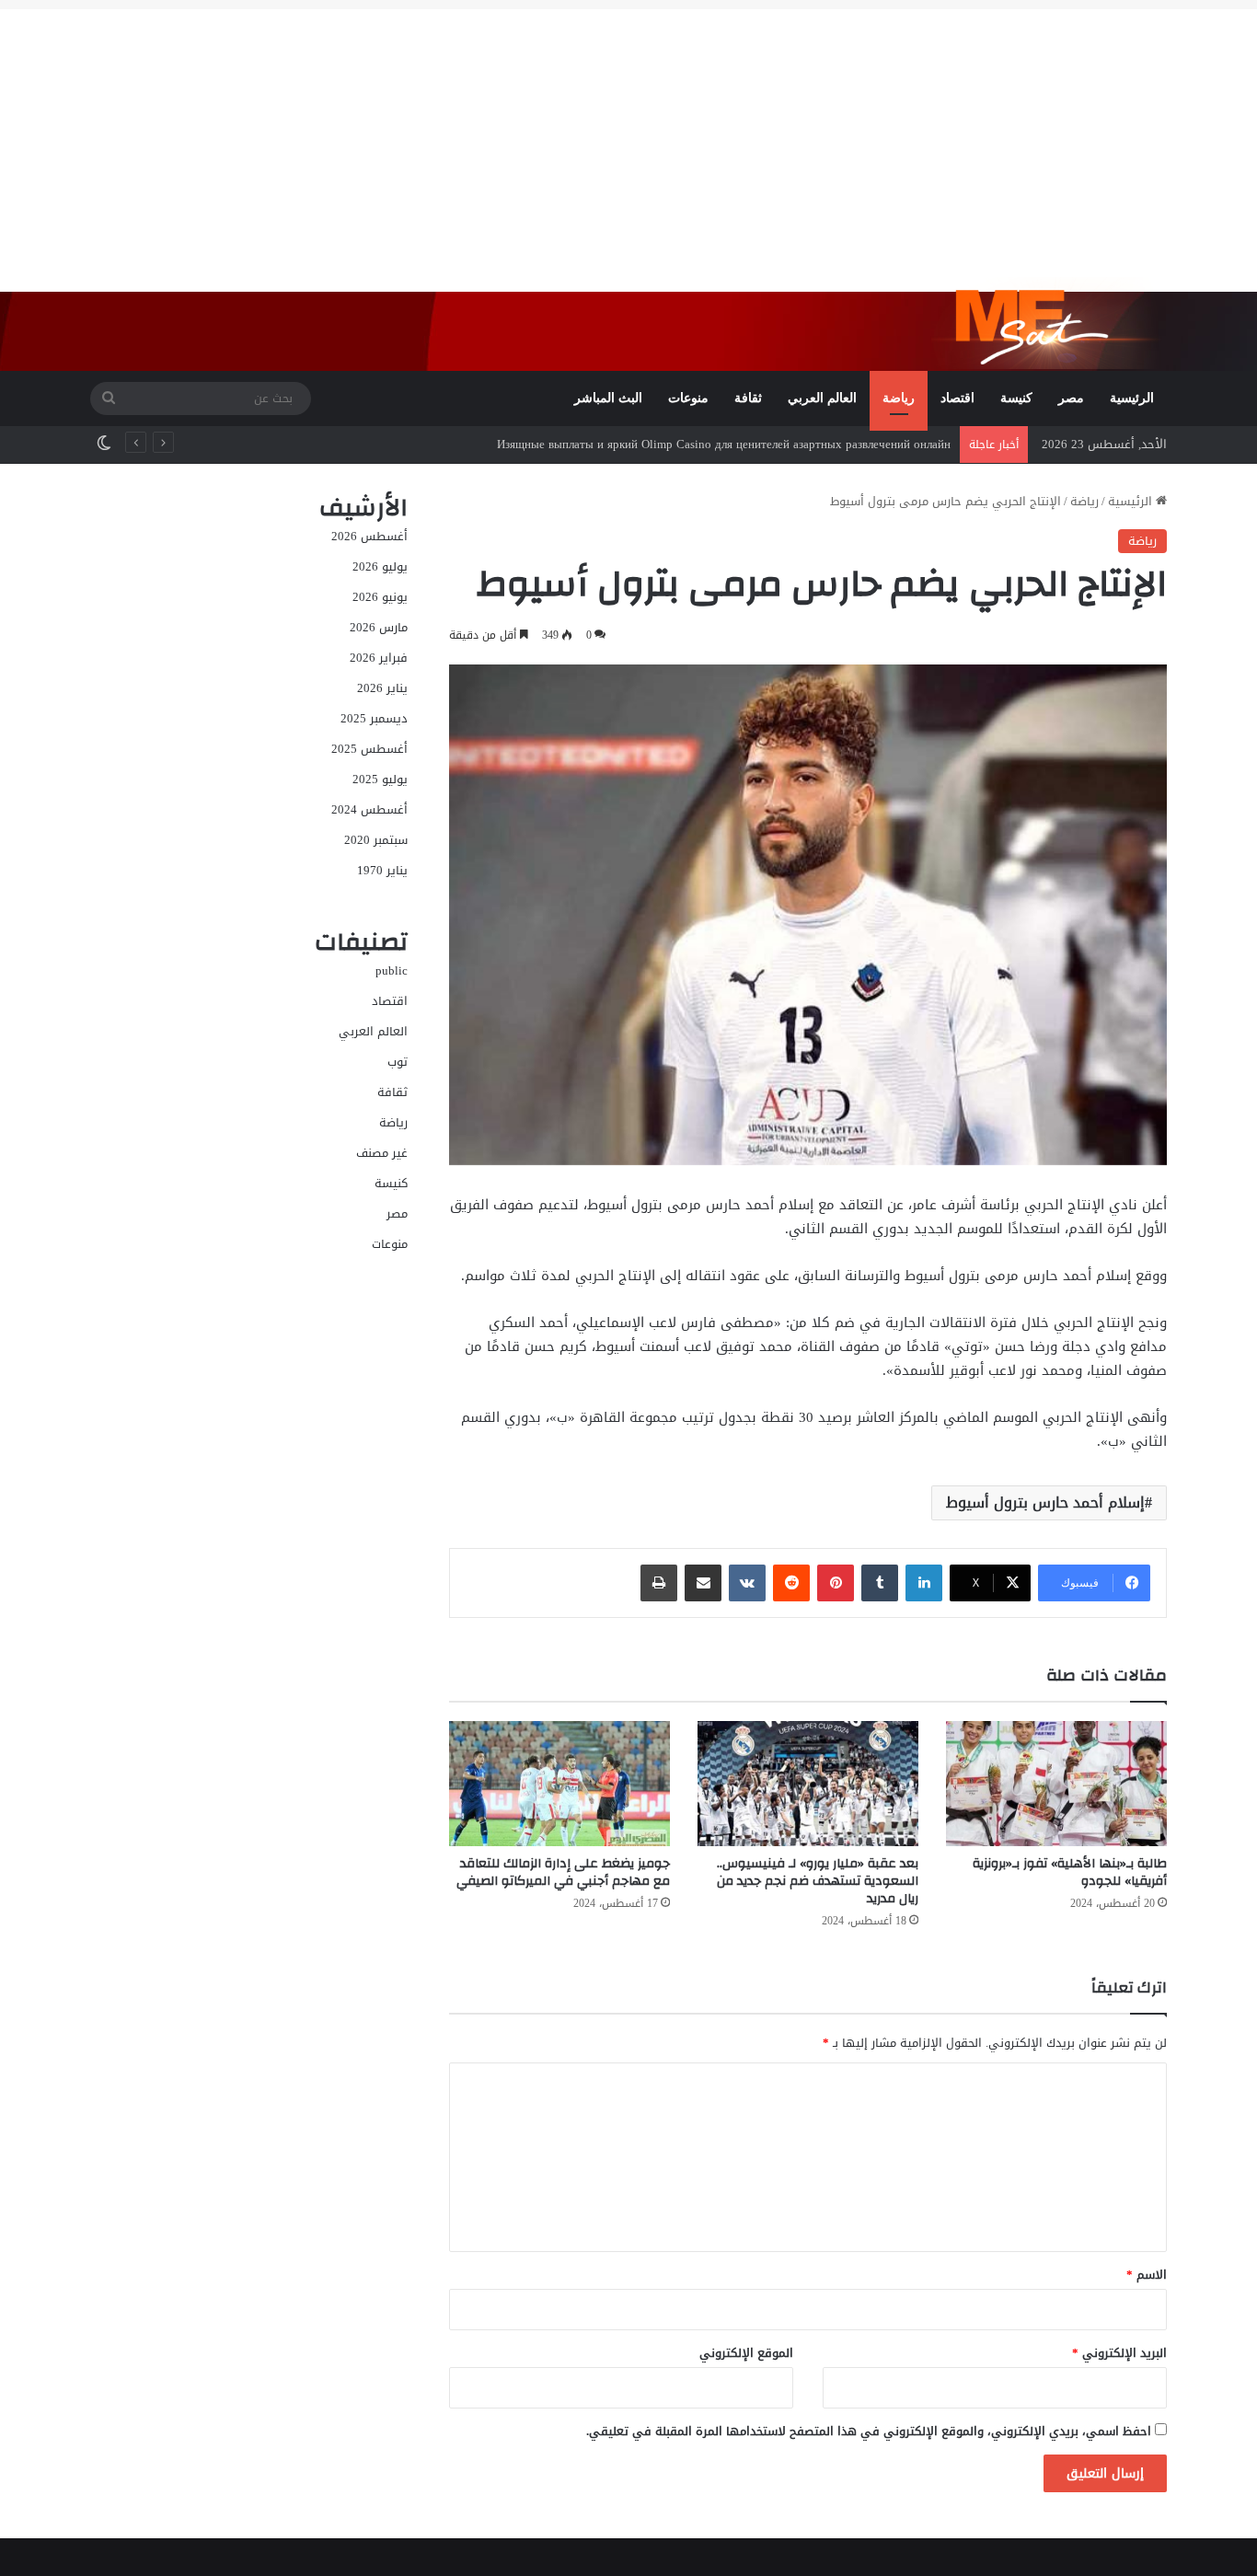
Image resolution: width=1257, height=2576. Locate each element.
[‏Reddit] (791, 1583)
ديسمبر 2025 (374, 718)
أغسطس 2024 (369, 809)
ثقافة (748, 398)
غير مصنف (382, 1153)
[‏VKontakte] (747, 1583)
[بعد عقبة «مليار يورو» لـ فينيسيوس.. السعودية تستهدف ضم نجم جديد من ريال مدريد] (808, 1783)
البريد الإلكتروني (1119, 2353)
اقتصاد (957, 398)
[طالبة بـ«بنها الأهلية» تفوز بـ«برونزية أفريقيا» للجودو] (1056, 1783)
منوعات (688, 398)
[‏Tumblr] (880, 1583)
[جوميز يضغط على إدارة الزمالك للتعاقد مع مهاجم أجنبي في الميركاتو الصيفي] (559, 1783)
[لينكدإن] (924, 1583)
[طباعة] (659, 1583)
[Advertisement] (628, 138)
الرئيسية (1132, 398)
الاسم (1147, 2275)
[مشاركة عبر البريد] (703, 1583)
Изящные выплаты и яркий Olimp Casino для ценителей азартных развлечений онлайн (724, 444)
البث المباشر (608, 398)
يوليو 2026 (380, 566)
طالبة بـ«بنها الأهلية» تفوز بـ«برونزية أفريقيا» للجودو (1070, 1872)
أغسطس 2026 (369, 536)
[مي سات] (1049, 323)
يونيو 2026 (380, 597)
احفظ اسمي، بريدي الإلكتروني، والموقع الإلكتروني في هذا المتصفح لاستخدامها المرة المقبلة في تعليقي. (869, 2431)
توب (398, 1062)
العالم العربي (822, 398)
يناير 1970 (382, 870)
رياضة (899, 398)
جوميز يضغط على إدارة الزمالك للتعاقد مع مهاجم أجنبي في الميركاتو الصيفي (563, 1872)
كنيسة (1016, 398)
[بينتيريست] (836, 1583)
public (392, 970)
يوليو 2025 (380, 779)
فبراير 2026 (379, 658)
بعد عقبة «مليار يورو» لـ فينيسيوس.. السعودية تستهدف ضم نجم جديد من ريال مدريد (818, 1881)
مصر (1071, 398)
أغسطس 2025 (369, 749)
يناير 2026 (382, 688)
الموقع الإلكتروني (746, 2353)
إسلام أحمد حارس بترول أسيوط (1045, 1502)
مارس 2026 (379, 627)
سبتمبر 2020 (376, 840)
